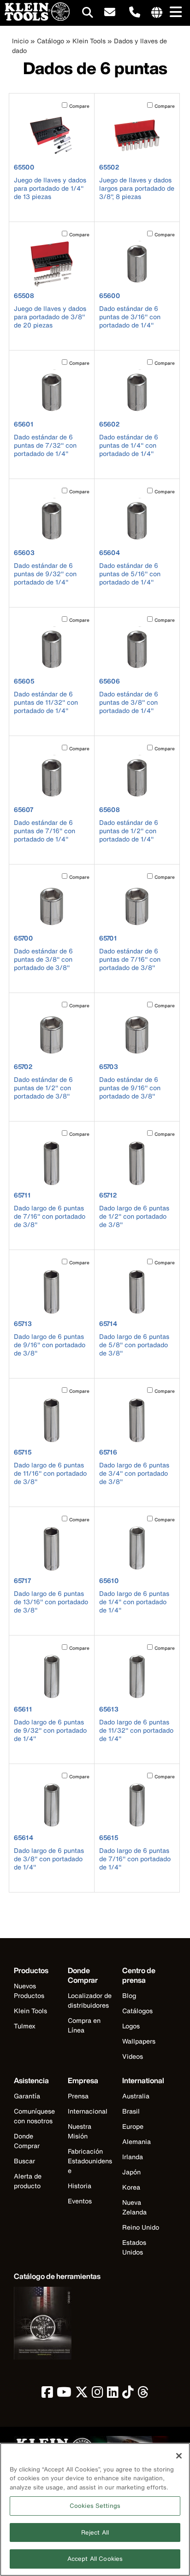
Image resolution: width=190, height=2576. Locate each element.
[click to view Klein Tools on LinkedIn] (113, 2394)
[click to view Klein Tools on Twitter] (82, 2394)
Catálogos (137, 2011)
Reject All (95, 2532)
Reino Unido (141, 2227)
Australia (136, 2096)
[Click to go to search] (88, 14)
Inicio (20, 41)
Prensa (78, 2096)
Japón (131, 2172)
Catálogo (50, 41)
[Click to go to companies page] (157, 13)
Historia (80, 2186)
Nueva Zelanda (134, 2207)
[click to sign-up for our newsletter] (110, 13)
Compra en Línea (84, 2025)
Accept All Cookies (95, 2559)
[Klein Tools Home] (35, 18)
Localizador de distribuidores (90, 2000)
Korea (131, 2187)
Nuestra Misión (80, 2131)
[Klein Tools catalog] (57, 2324)
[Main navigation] (174, 13)
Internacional (88, 2111)
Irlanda (133, 2157)
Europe (133, 2126)
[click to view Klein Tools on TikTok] (128, 2394)
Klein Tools (89, 41)
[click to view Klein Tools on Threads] (143, 2394)
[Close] (179, 2456)
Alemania (137, 2141)
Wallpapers (139, 2041)
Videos (133, 2056)
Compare (79, 106)
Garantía (27, 2096)
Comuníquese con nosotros (34, 2116)
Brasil (131, 2111)
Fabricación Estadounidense (90, 2161)
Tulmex (25, 2026)
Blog (129, 1995)
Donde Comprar (27, 2141)
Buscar (24, 2161)
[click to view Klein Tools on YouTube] (64, 2394)
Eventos (80, 2201)
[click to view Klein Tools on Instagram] (98, 2394)
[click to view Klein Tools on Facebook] (47, 2394)
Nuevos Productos (29, 1991)
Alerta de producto (28, 2181)
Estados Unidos (134, 2247)
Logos (131, 2026)
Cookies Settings (95, 2506)
